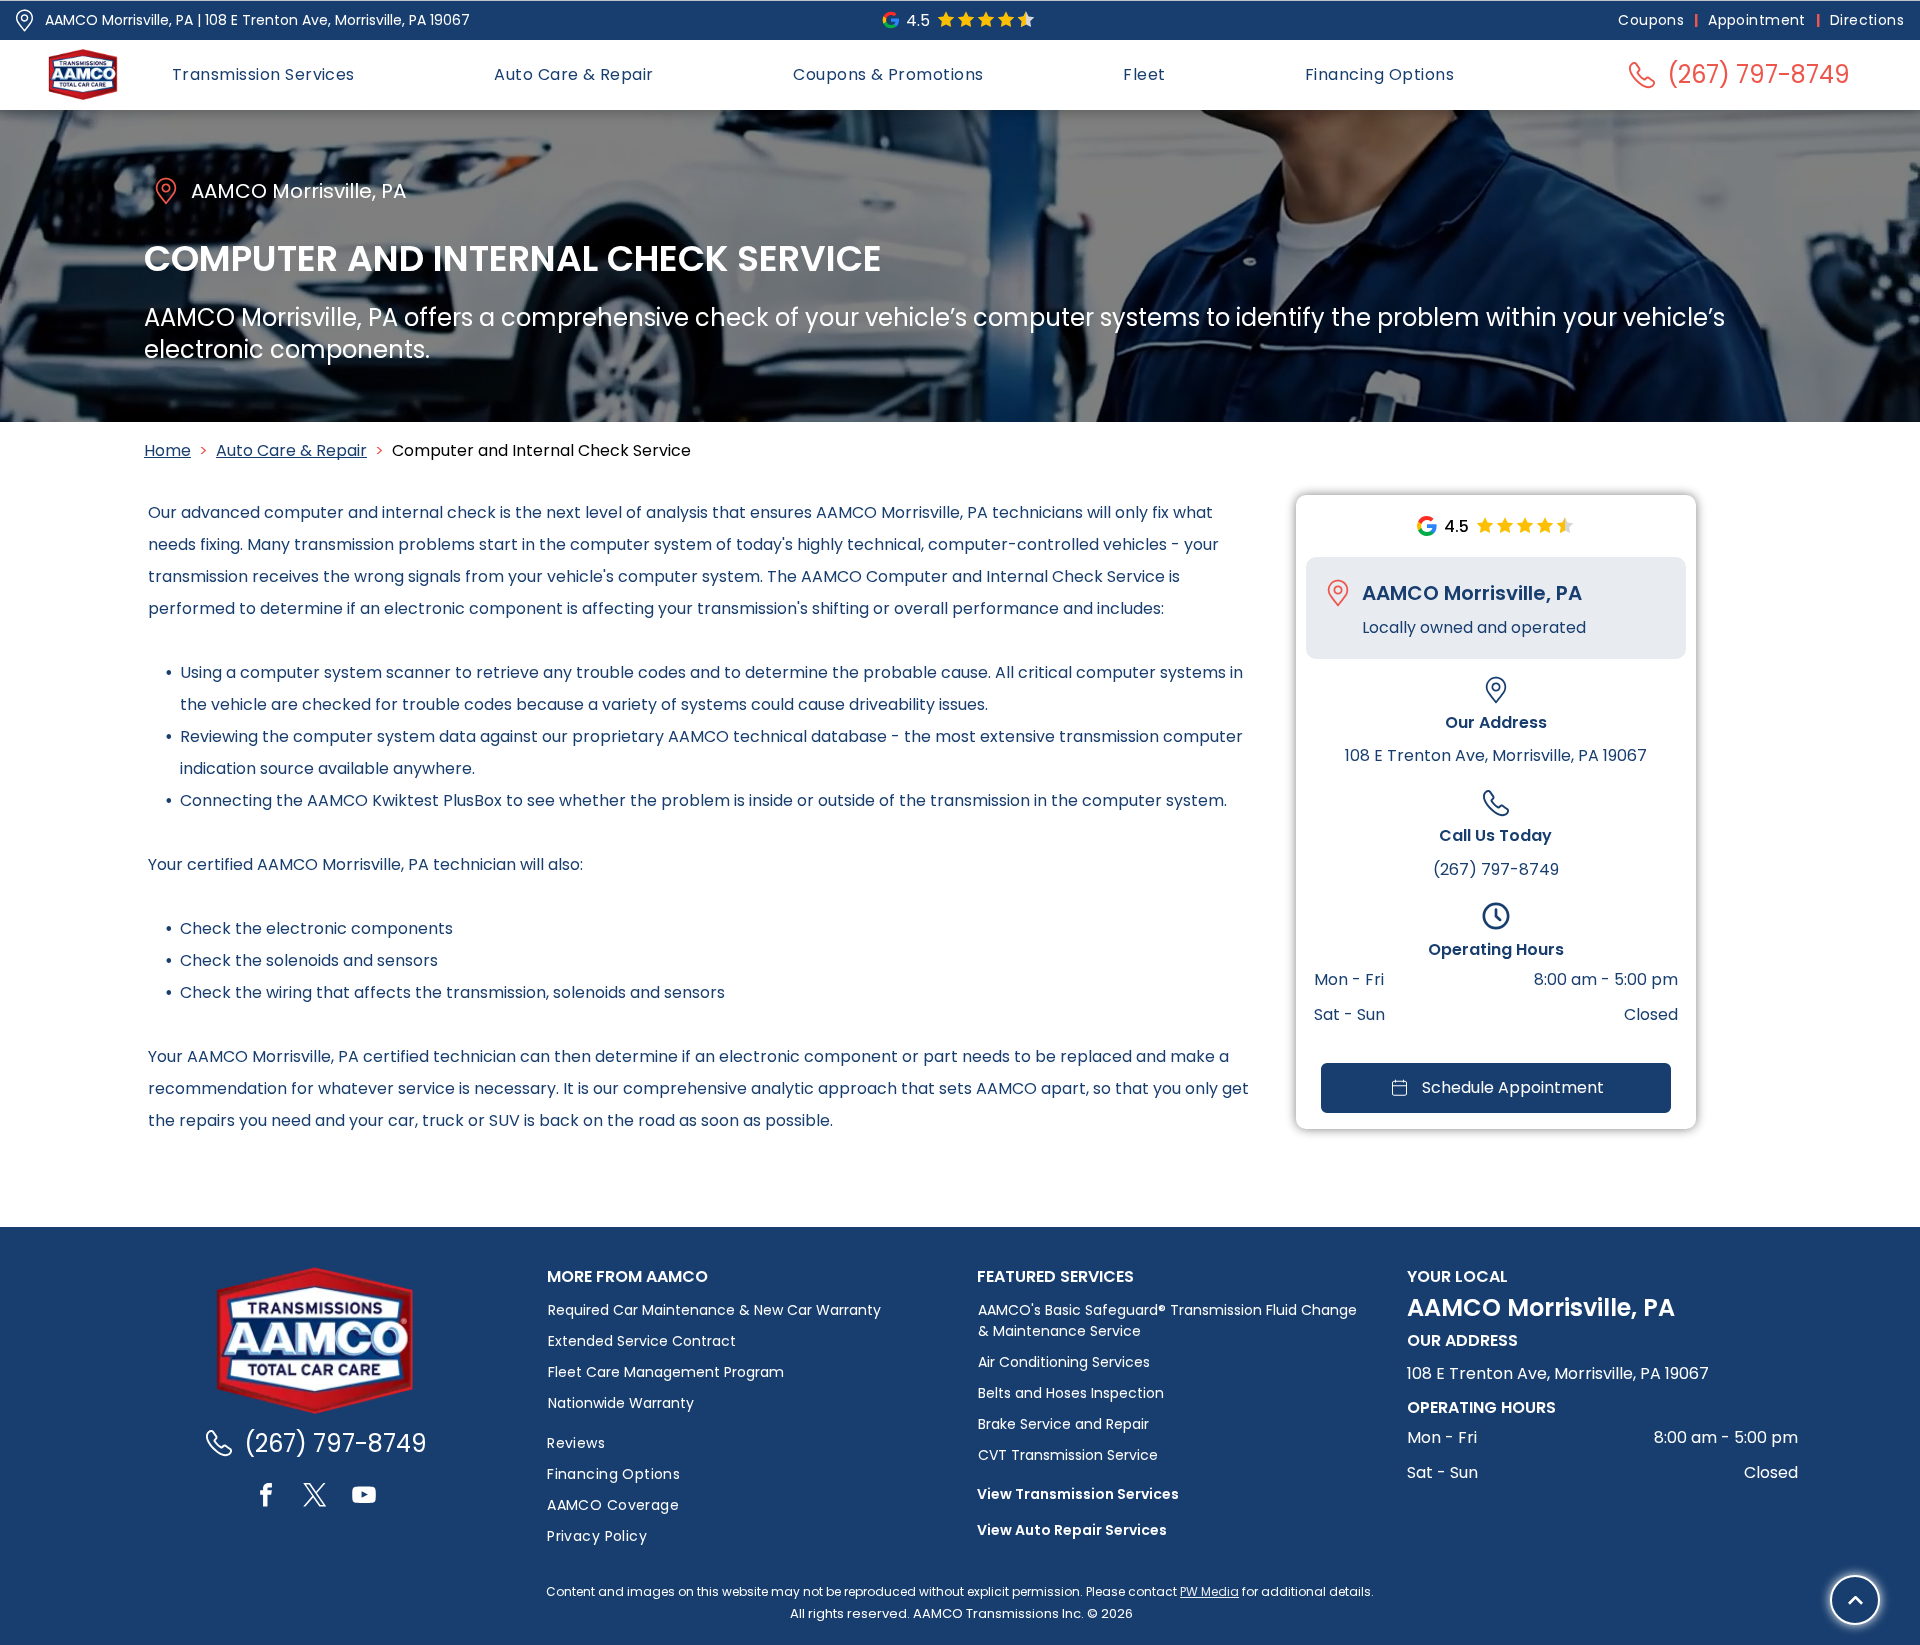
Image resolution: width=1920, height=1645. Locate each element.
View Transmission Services (1078, 1494)
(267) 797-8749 (1496, 868)
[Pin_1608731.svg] (24, 20)
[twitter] (315, 1497)
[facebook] (266, 1497)
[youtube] (364, 1497)
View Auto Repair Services (1072, 1530)
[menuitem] (1653, 20)
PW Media (1209, 1591)
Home (167, 450)
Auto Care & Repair (291, 450)
